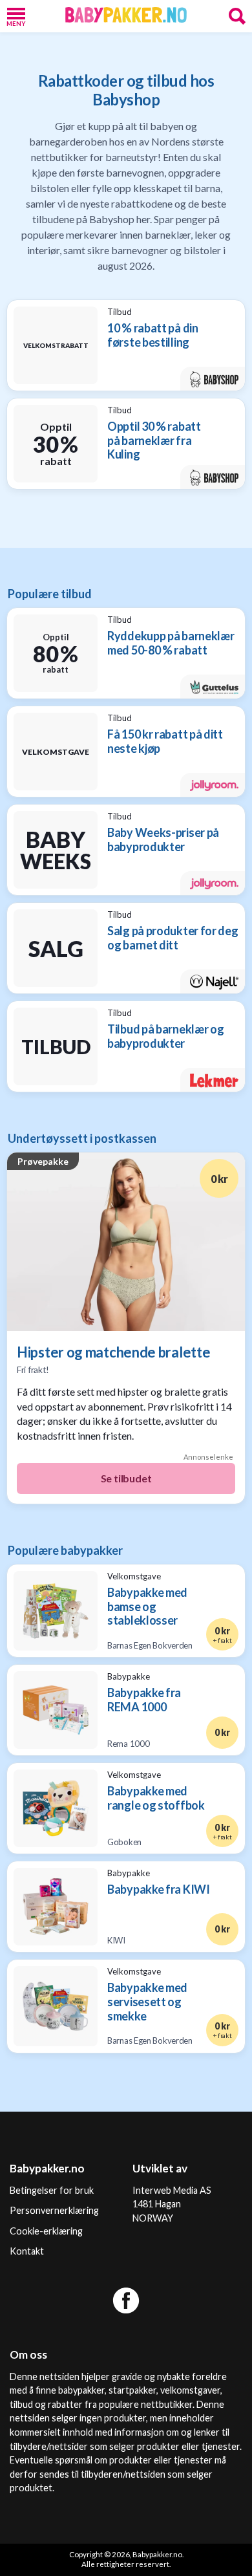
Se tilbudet (126, 1478)
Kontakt (27, 2251)
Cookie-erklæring (46, 2231)
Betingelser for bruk (52, 2190)
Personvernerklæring (54, 2210)
